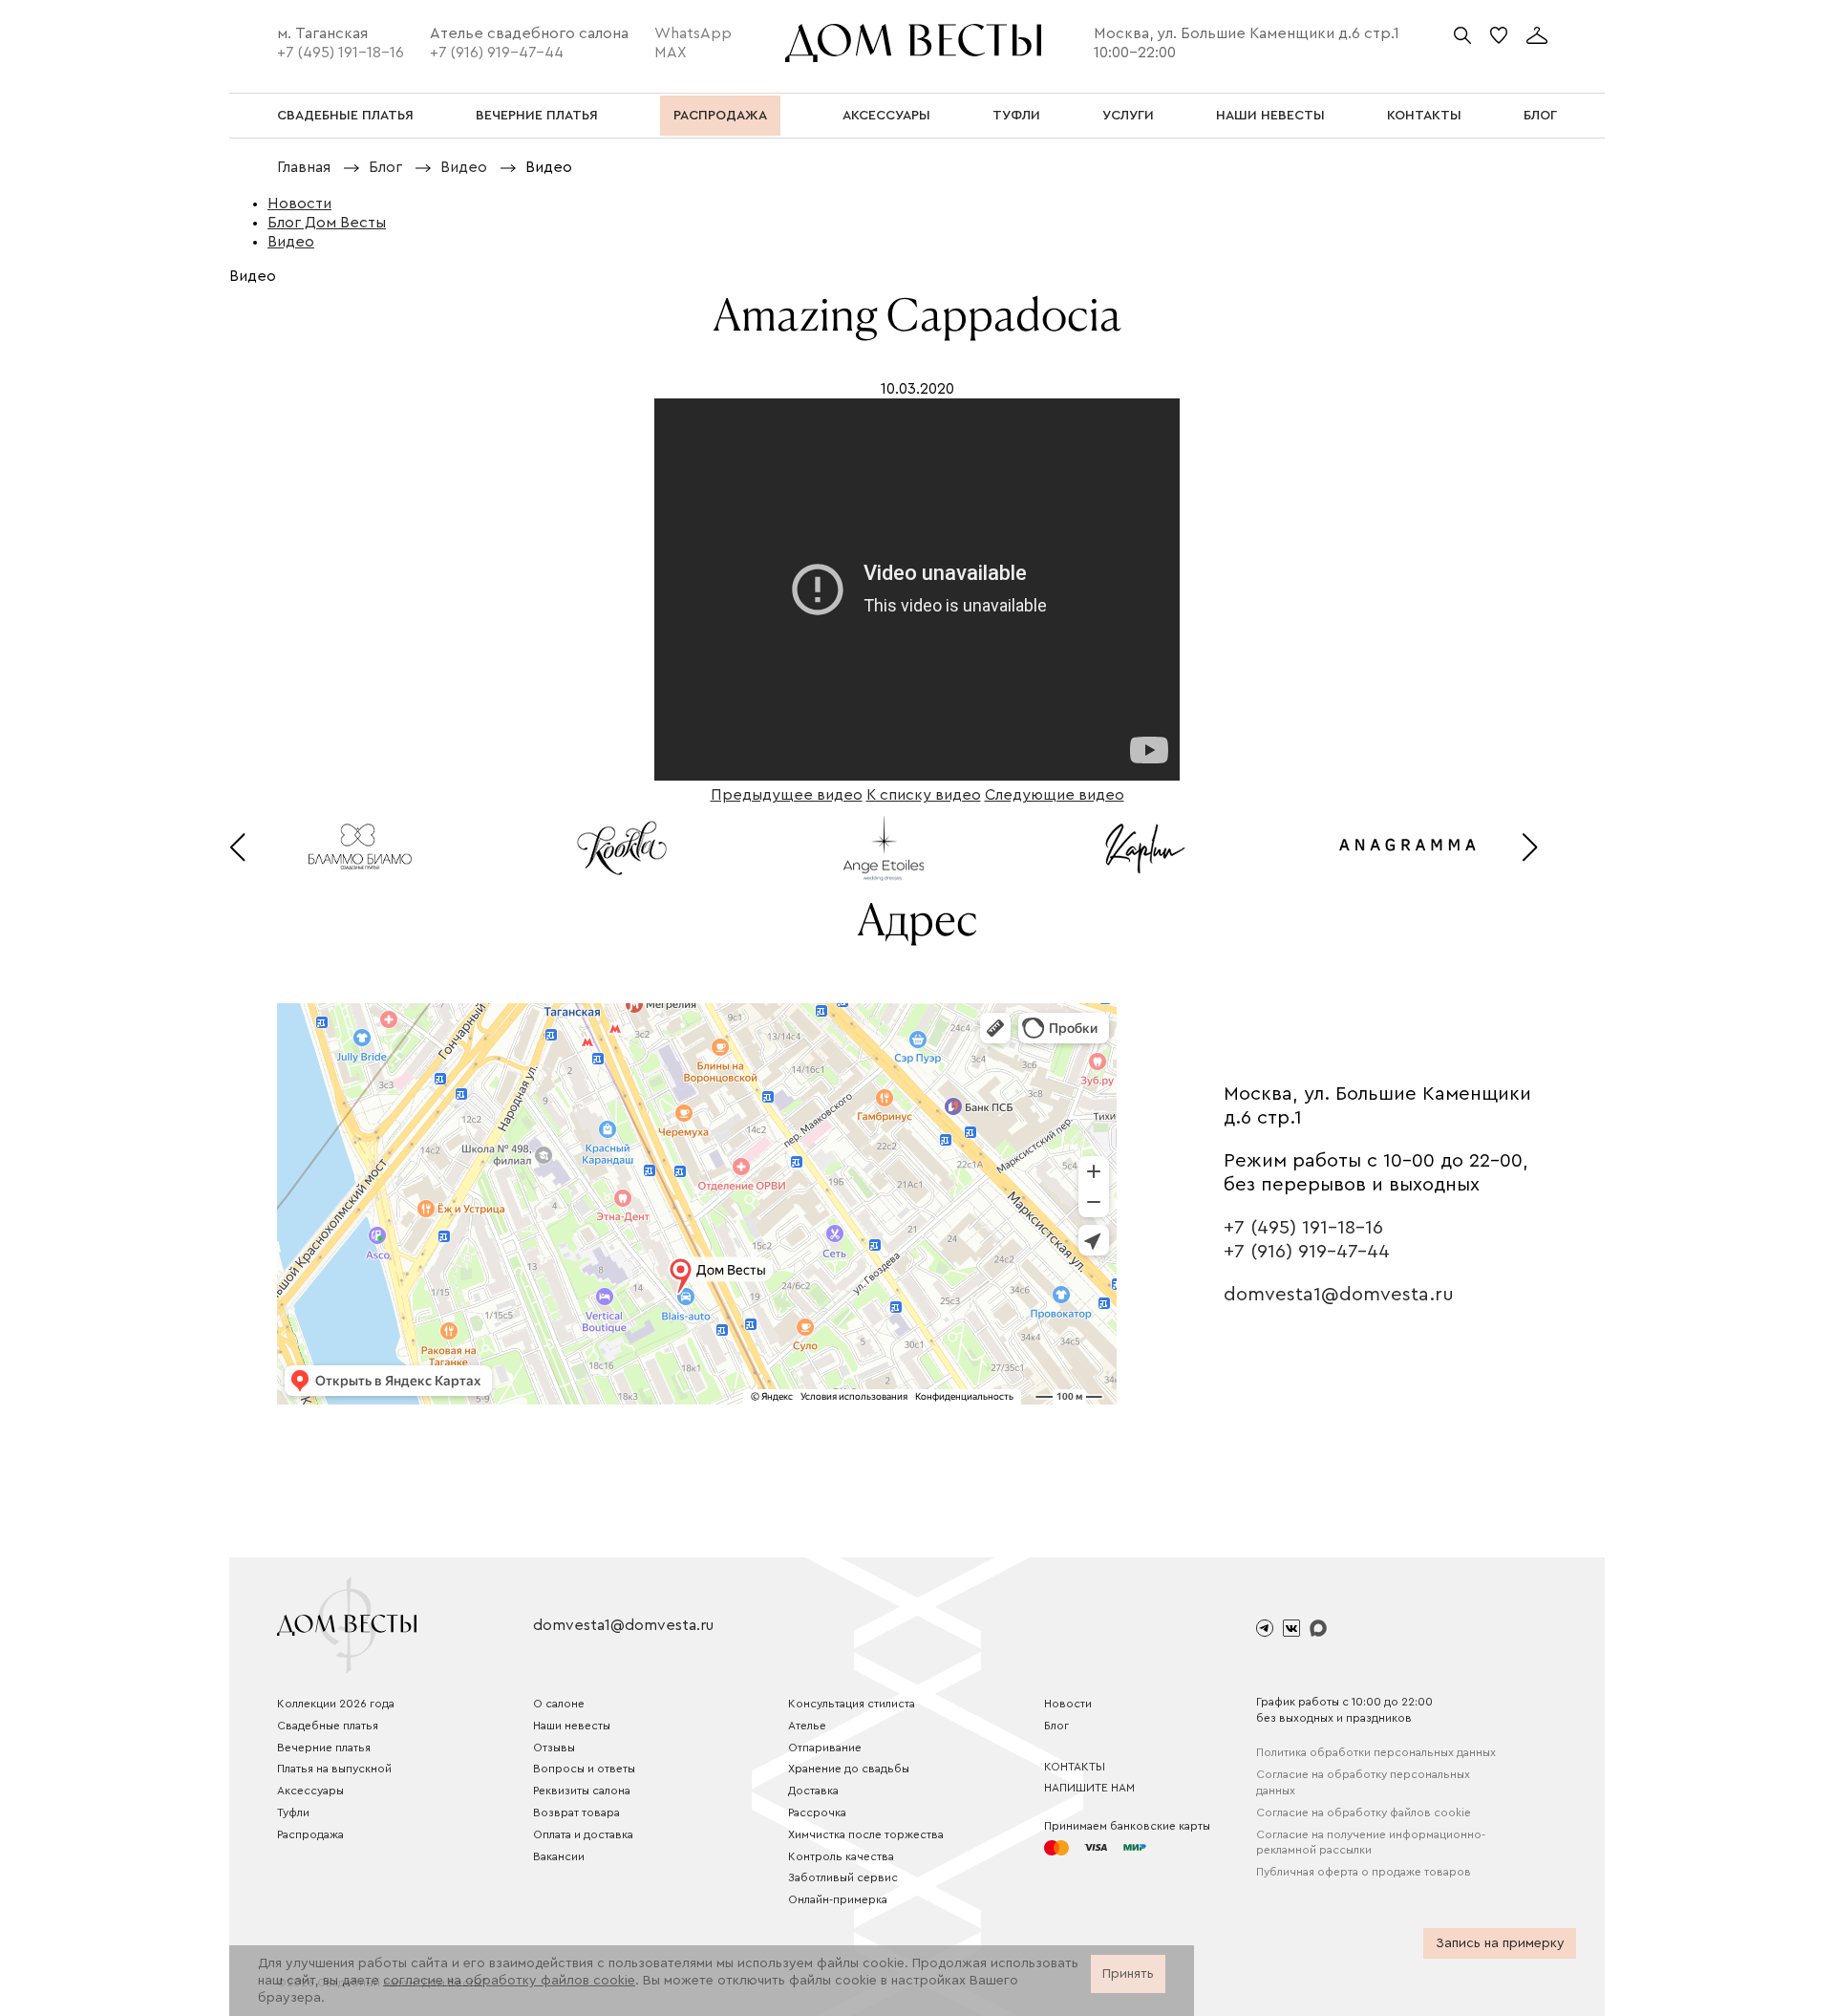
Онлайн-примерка (838, 1899)
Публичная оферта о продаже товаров (1364, 1872)
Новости (1068, 1704)
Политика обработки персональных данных (1376, 1752)
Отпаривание (825, 1748)
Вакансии (559, 1856)
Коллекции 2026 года (336, 1704)
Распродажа (310, 1834)
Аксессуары (310, 1791)
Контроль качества (841, 1856)
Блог (1056, 1726)
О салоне (559, 1704)
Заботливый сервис (843, 1877)
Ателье (807, 1726)
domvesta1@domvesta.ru (1339, 1295)
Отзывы (554, 1748)
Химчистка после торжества (866, 1834)
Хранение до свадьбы (849, 1769)
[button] (237, 847)
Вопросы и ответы (584, 1769)
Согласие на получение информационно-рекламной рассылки (1371, 1843)
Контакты (1075, 1767)
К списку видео (924, 795)
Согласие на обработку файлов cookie (1364, 1812)
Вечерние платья (324, 1748)
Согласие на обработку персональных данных (1363, 1782)
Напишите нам (1089, 1788)
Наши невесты (572, 1726)
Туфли (293, 1812)
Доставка (813, 1791)
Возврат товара (576, 1812)
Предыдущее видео (787, 795)
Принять (1128, 1974)
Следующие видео (1055, 795)
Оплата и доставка (583, 1834)
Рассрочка (817, 1812)
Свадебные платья (328, 1726)
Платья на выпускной (334, 1769)
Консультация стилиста (852, 1704)
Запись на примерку (1500, 1943)
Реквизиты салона (582, 1791)
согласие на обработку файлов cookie (509, 1981)
